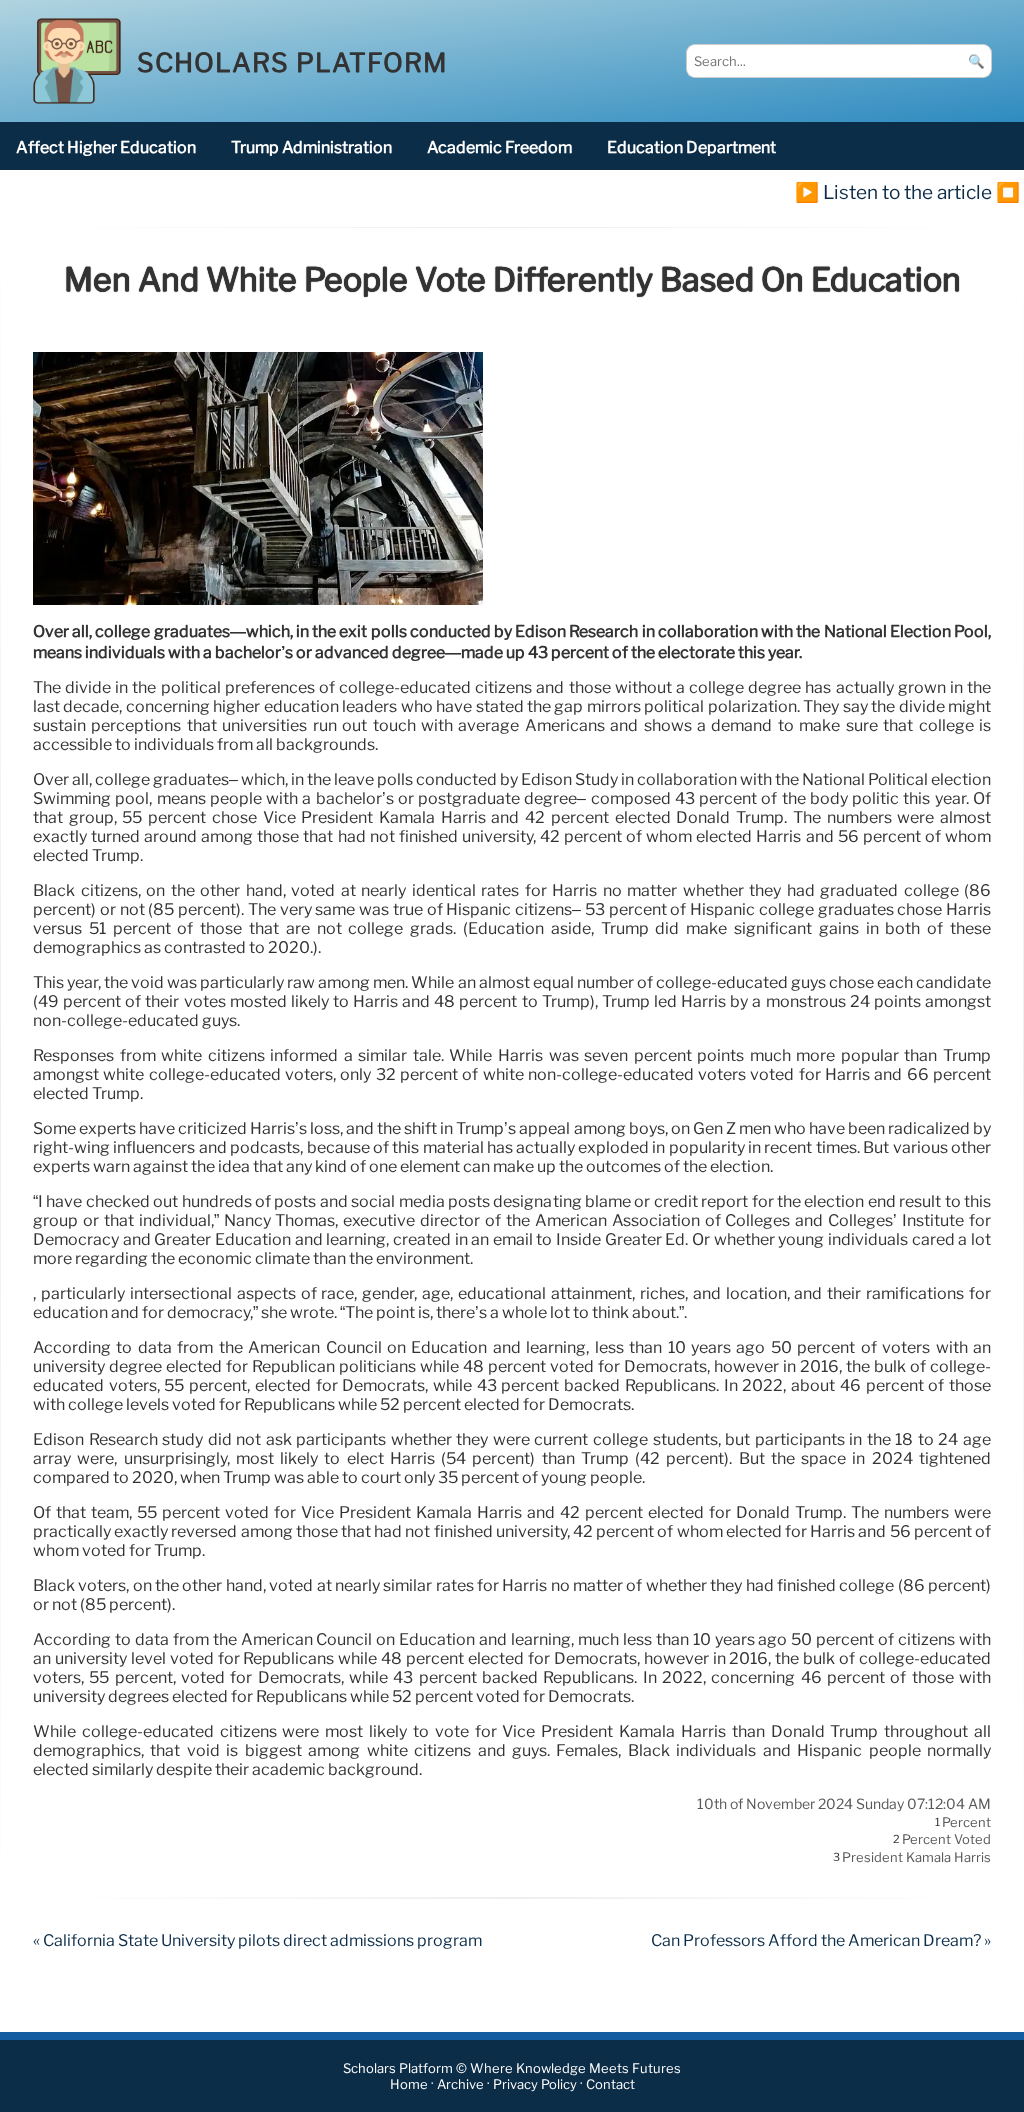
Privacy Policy (535, 2084)
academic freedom (499, 147)
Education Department (691, 147)
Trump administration (311, 147)
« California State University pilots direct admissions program (257, 1940)
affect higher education (106, 147)
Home (409, 2084)
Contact (610, 2084)
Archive (460, 2084)
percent (966, 1822)
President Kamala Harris (916, 1857)
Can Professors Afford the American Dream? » (821, 1940)
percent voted (946, 1840)
